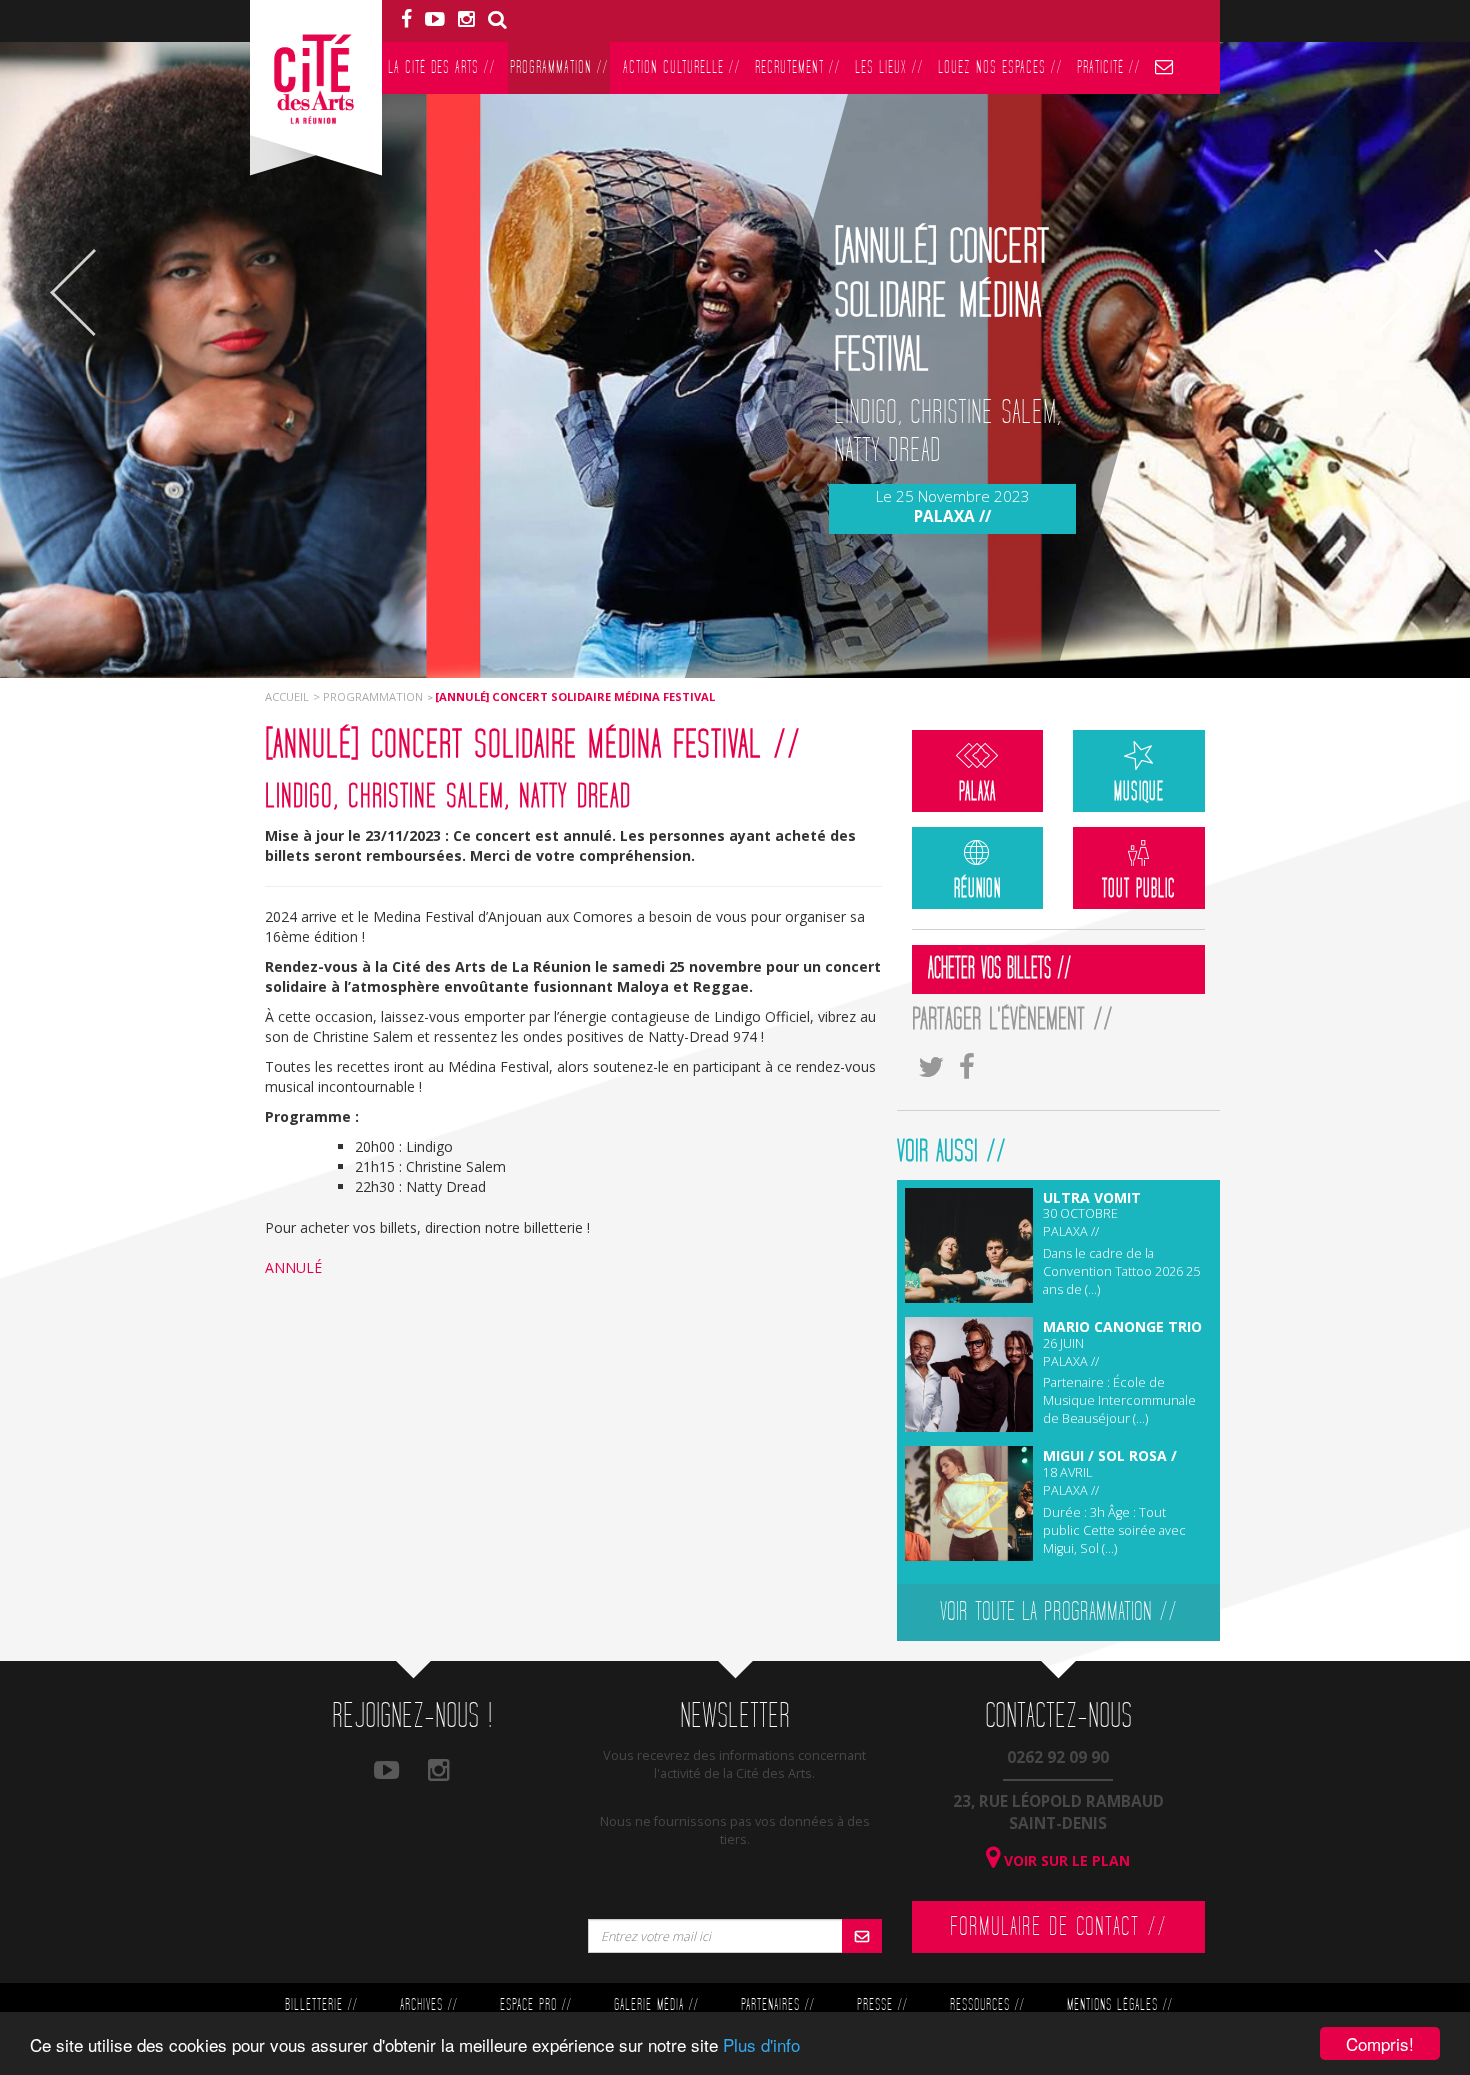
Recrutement (797, 67)
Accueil (287, 696)
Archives (428, 2005)
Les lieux (889, 67)
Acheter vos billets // (999, 969)
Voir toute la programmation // (1058, 1612)
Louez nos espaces (1000, 67)
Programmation (559, 67)
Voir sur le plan (1065, 1860)
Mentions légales (1119, 2005)
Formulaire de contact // (1058, 1927)
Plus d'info (761, 2044)
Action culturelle (681, 67)
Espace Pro (535, 2005)
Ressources (987, 2005)
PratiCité (1108, 67)
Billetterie (321, 2005)
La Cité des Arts (441, 67)
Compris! (1380, 2043)
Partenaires (777, 2005)
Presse (882, 2005)
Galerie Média (656, 2005)
